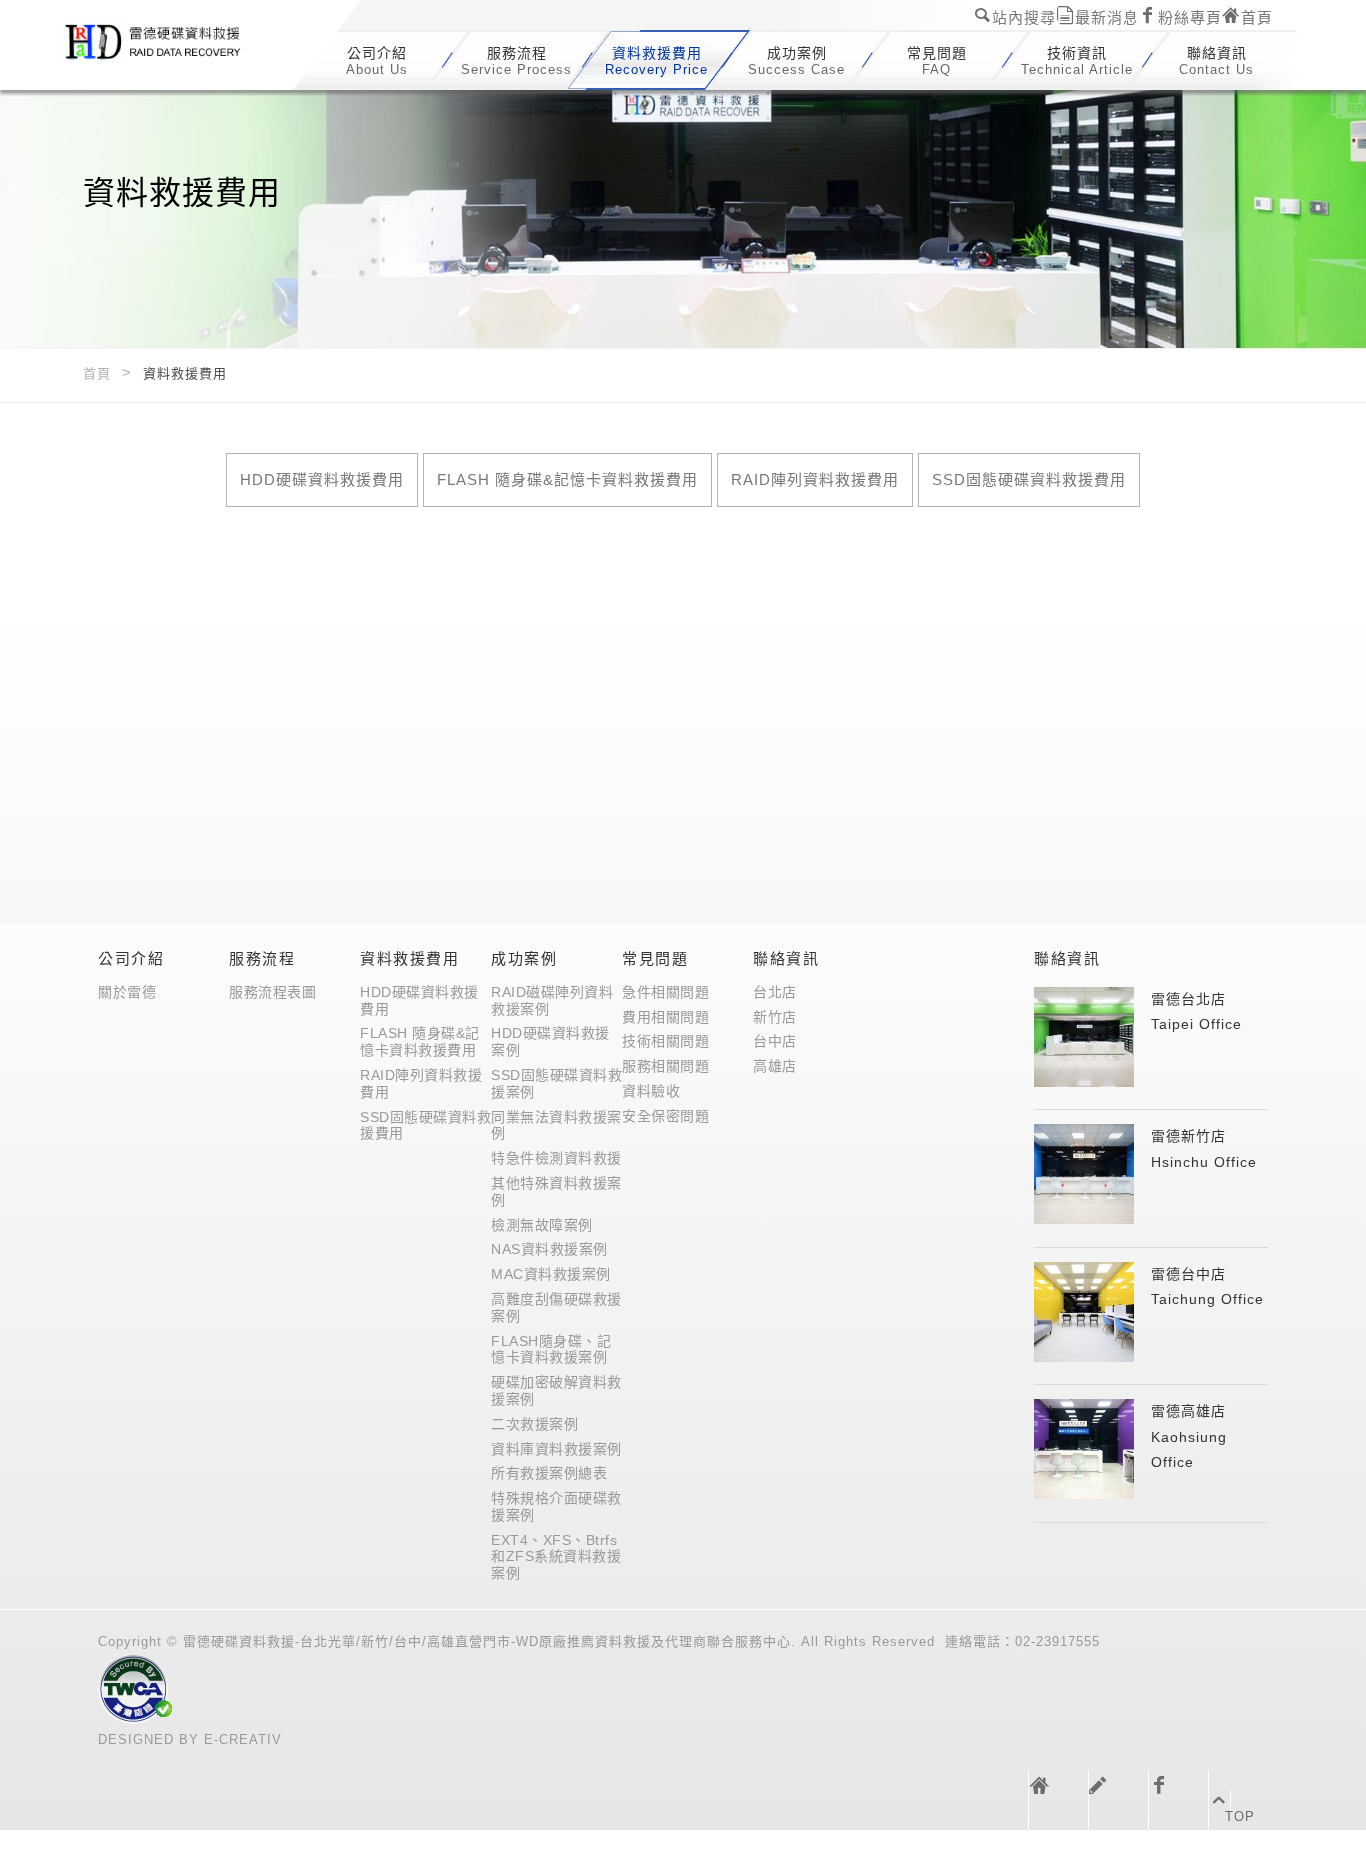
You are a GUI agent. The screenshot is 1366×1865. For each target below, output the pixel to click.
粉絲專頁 (1190, 17)
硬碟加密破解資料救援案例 (556, 1390)
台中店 (775, 1041)
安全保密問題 (665, 1116)
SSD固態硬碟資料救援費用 (1029, 479)
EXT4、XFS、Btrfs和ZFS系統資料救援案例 (556, 1557)
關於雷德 (127, 992)
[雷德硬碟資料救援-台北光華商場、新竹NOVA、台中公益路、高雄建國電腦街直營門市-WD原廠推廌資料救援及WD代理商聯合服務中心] (173, 46)
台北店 (775, 992)
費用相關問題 (665, 1017)
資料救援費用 (409, 958)
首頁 (1257, 17)
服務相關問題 (665, 1066)
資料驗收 (651, 1091)
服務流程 (262, 958)
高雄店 (775, 1066)
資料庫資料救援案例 (556, 1449)
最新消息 (1107, 17)
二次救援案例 (534, 1424)
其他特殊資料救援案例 (556, 1191)
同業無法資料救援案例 (556, 1125)
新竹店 (775, 1017)
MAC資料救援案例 (551, 1274)
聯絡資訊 (786, 958)
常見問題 (655, 958)
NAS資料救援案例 (549, 1249)
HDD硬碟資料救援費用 (322, 479)
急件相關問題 (665, 992)
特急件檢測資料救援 (556, 1158)
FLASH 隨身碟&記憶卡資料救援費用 (567, 479)
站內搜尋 (1024, 17)
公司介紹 (131, 958)
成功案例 (524, 958)
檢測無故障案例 (542, 1225)
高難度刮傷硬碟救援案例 (556, 1307)
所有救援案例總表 (549, 1473)
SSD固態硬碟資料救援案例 (556, 1083)
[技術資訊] (1118, 1800)
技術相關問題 (665, 1041)
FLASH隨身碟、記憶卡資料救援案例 (551, 1349)
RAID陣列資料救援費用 (815, 479)
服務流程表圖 (272, 992)
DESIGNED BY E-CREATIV (190, 1739)
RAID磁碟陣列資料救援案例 (552, 1000)
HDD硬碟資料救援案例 (550, 1041)
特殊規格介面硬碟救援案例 (556, 1506)
